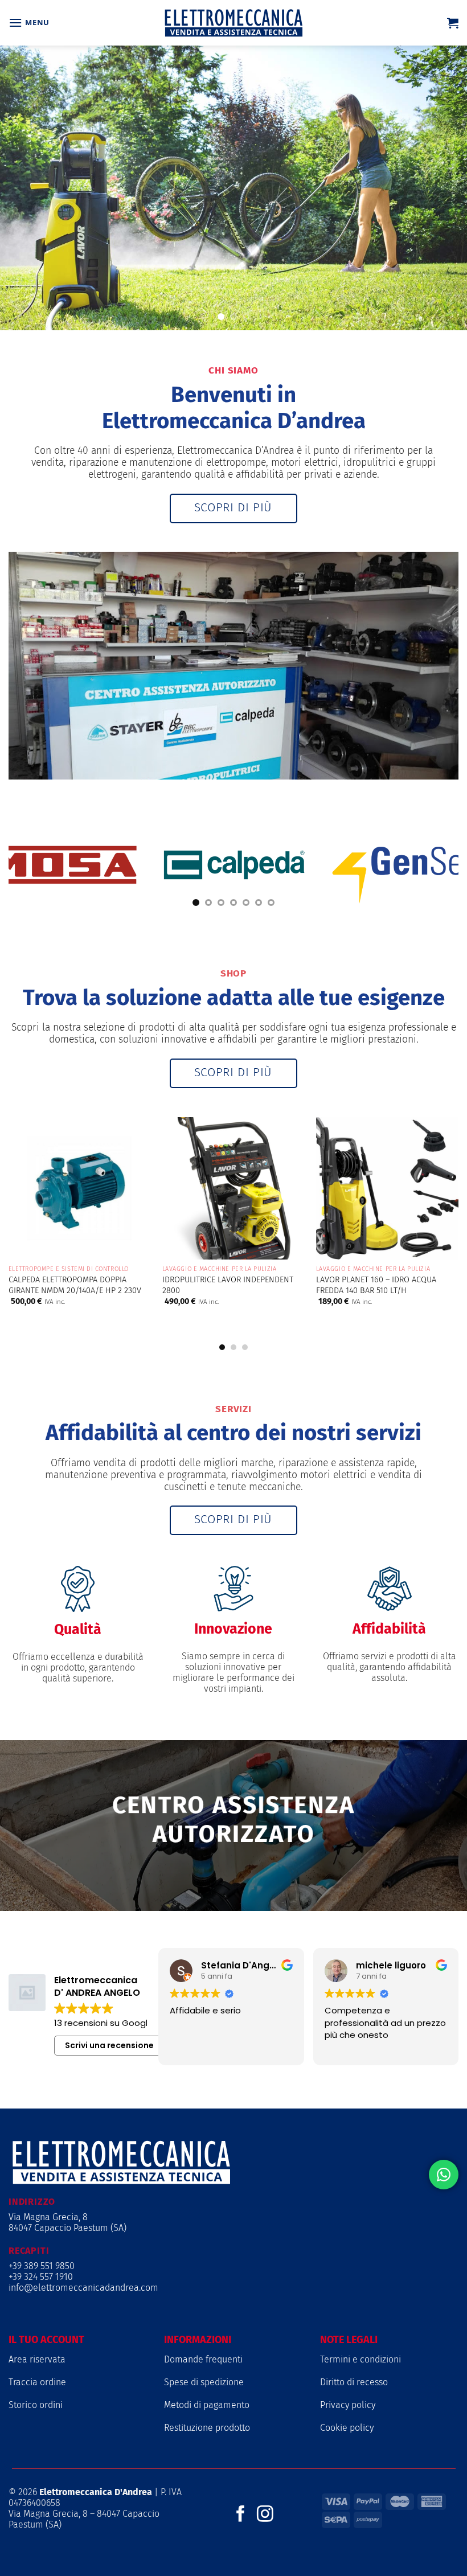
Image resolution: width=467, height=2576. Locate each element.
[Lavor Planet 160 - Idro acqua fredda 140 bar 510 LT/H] (387, 1188)
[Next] (441, 1211)
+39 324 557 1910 (41, 2277)
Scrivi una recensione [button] (109, 2045)
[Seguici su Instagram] (265, 2515)
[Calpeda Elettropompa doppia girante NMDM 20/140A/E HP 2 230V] (80, 1188)
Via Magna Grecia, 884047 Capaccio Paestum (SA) (67, 2222)
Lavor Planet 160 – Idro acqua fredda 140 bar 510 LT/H (376, 1285)
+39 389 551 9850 (42, 2266)
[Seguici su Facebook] (241, 2515)
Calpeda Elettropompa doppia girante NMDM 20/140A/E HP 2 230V (75, 1285)
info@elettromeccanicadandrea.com (83, 2288)
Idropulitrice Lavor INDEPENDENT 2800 (228, 1285)
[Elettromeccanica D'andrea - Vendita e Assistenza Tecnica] (233, 23)
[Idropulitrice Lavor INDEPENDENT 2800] (233, 1188)
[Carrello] (453, 23)
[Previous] (26, 1211)
